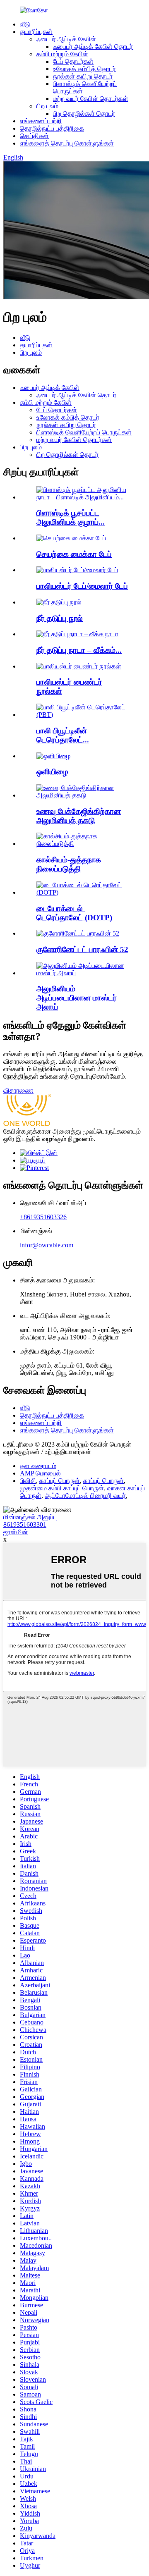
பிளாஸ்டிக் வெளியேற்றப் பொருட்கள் (84, 432)
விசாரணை (18, 1090)
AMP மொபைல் (40, 1473)
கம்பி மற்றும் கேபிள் (62, 54)
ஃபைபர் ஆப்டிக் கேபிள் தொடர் (93, 47)
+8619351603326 (43, 1217)
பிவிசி (28, 1481)
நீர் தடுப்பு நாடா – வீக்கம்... (79, 650)
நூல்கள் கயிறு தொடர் (83, 76)
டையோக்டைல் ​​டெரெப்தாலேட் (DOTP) (74, 913)
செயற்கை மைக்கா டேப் (74, 554)
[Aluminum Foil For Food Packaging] (83, 795)
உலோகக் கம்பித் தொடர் (84, 69)
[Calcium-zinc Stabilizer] (83, 844)
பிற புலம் (47, 106)
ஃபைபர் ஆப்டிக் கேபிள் (66, 39)
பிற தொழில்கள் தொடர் (84, 113)
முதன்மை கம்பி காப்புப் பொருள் (62, 1488)
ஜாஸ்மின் (16, 1532)
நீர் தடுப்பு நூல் (60, 618)
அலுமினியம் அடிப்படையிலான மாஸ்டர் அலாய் (77, 998)
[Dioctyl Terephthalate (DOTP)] (83, 892)
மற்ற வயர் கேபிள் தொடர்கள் (91, 99)
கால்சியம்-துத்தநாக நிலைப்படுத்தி (69, 864)
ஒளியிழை (52, 772)
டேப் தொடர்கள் (73, 61)
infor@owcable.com (47, 1245)
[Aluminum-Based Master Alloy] (83, 973)
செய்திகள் (34, 136)
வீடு (25, 24)
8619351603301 (25, 1524)
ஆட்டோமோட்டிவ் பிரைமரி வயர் (85, 1496)
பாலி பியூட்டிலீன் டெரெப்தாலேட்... (63, 735)
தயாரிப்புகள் (36, 32)
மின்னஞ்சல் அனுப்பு (30, 1517)
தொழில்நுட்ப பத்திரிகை (52, 128)
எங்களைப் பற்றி (41, 121)
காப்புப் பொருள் (60, 1481)
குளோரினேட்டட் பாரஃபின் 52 (82, 949)
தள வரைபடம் (38, 1466)
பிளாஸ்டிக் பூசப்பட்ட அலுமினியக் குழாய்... (71, 517)
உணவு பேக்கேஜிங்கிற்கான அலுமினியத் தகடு (79, 816)
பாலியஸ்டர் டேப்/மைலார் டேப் (82, 586)
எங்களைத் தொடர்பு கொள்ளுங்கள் (67, 143)
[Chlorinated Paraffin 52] (78, 933)
